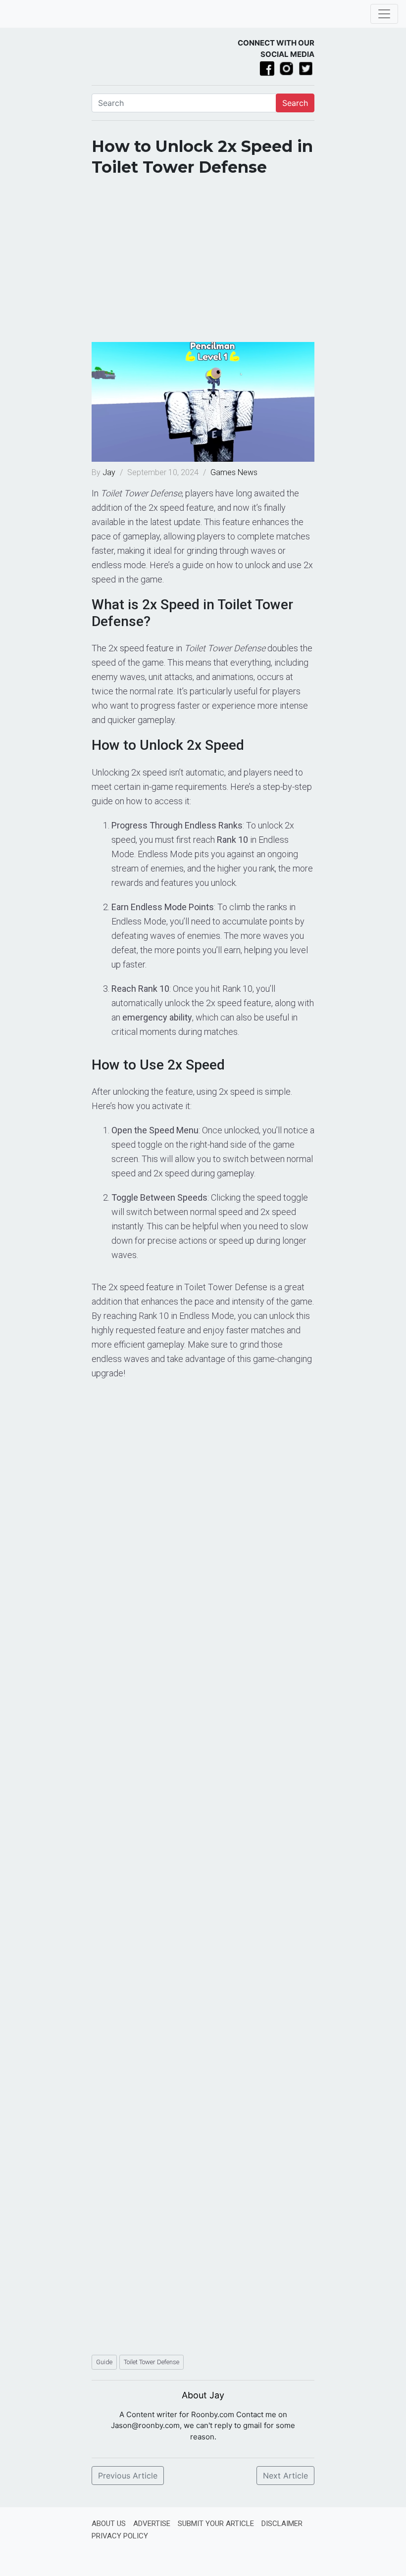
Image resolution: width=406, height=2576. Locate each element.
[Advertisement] (203, 263)
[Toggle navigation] (384, 14)
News (248, 472)
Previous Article (128, 2476)
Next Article (285, 2476)
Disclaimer (282, 2524)
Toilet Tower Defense (152, 2362)
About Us (109, 2524)
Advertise (152, 2524)
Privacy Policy (120, 2536)
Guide (104, 2362)
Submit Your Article (216, 2524)
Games (223, 472)
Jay (110, 472)
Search (295, 103)
